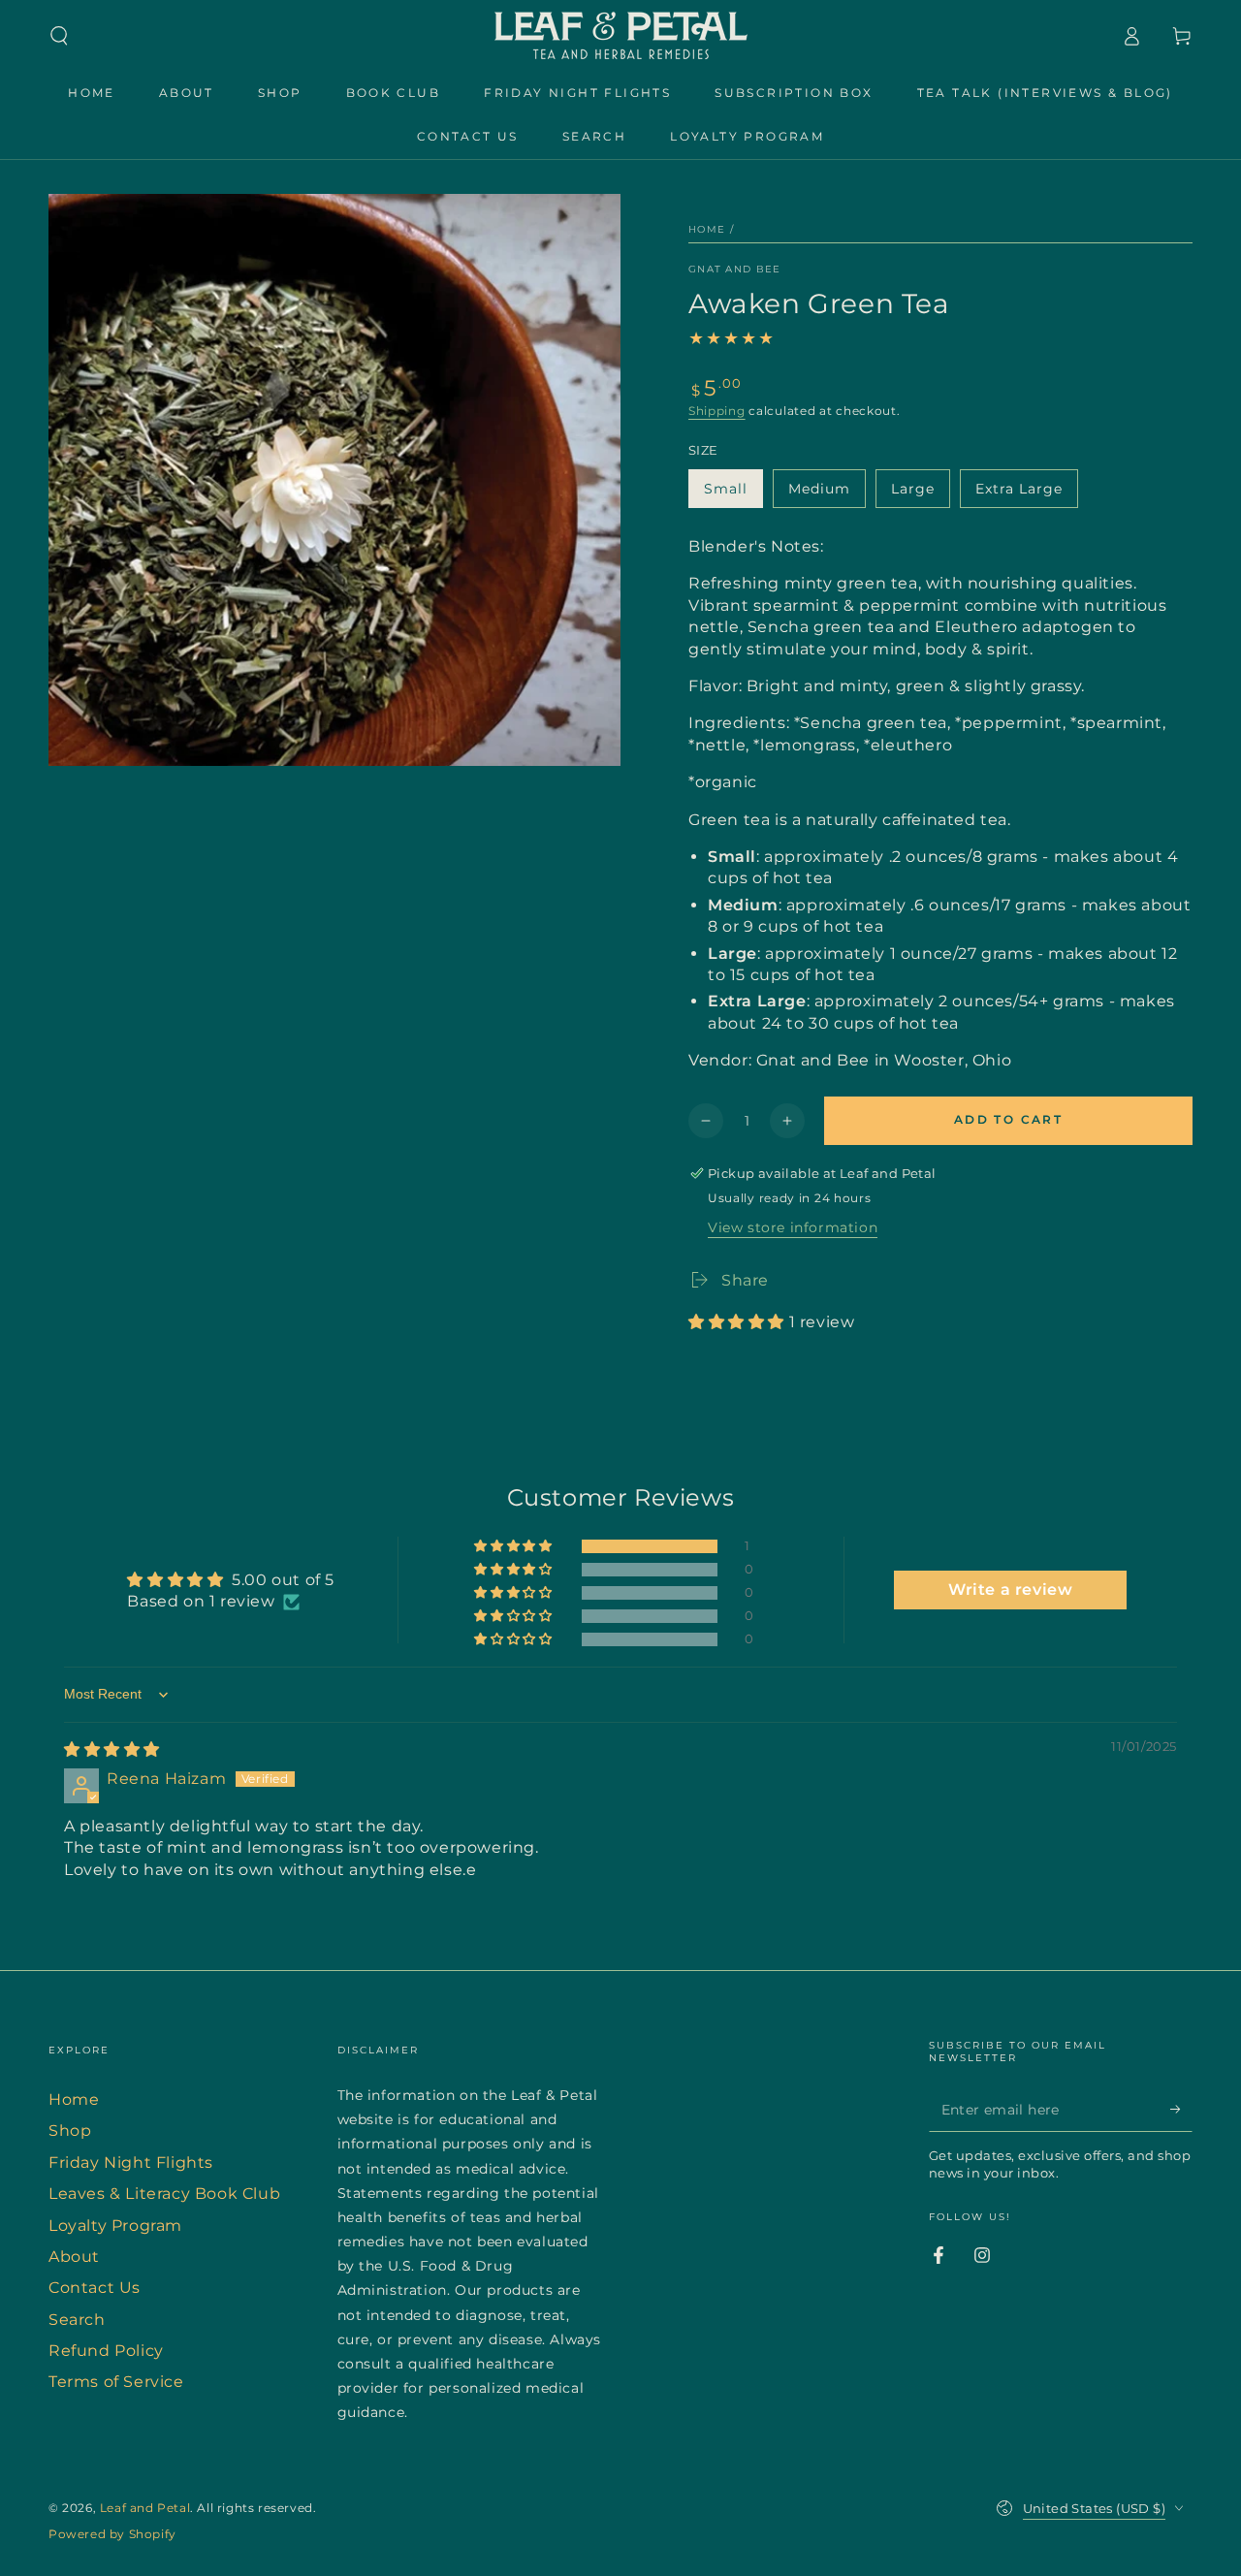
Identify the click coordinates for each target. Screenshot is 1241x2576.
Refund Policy (106, 2351)
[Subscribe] (1181, 2110)
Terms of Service (116, 2382)
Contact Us (95, 2288)
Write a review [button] (1010, 1590)
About (74, 2257)
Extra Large (1018, 494)
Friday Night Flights (131, 2163)
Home (707, 229)
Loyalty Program (115, 2226)
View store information (793, 1227)
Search (77, 2320)
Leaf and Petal (145, 2508)
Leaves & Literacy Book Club (164, 2194)
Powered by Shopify (112, 2534)
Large (920, 494)
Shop (70, 2131)
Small (733, 494)
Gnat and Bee (735, 269)
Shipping (717, 411)
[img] (112, 1749)
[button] (59, 36)
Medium (827, 494)
